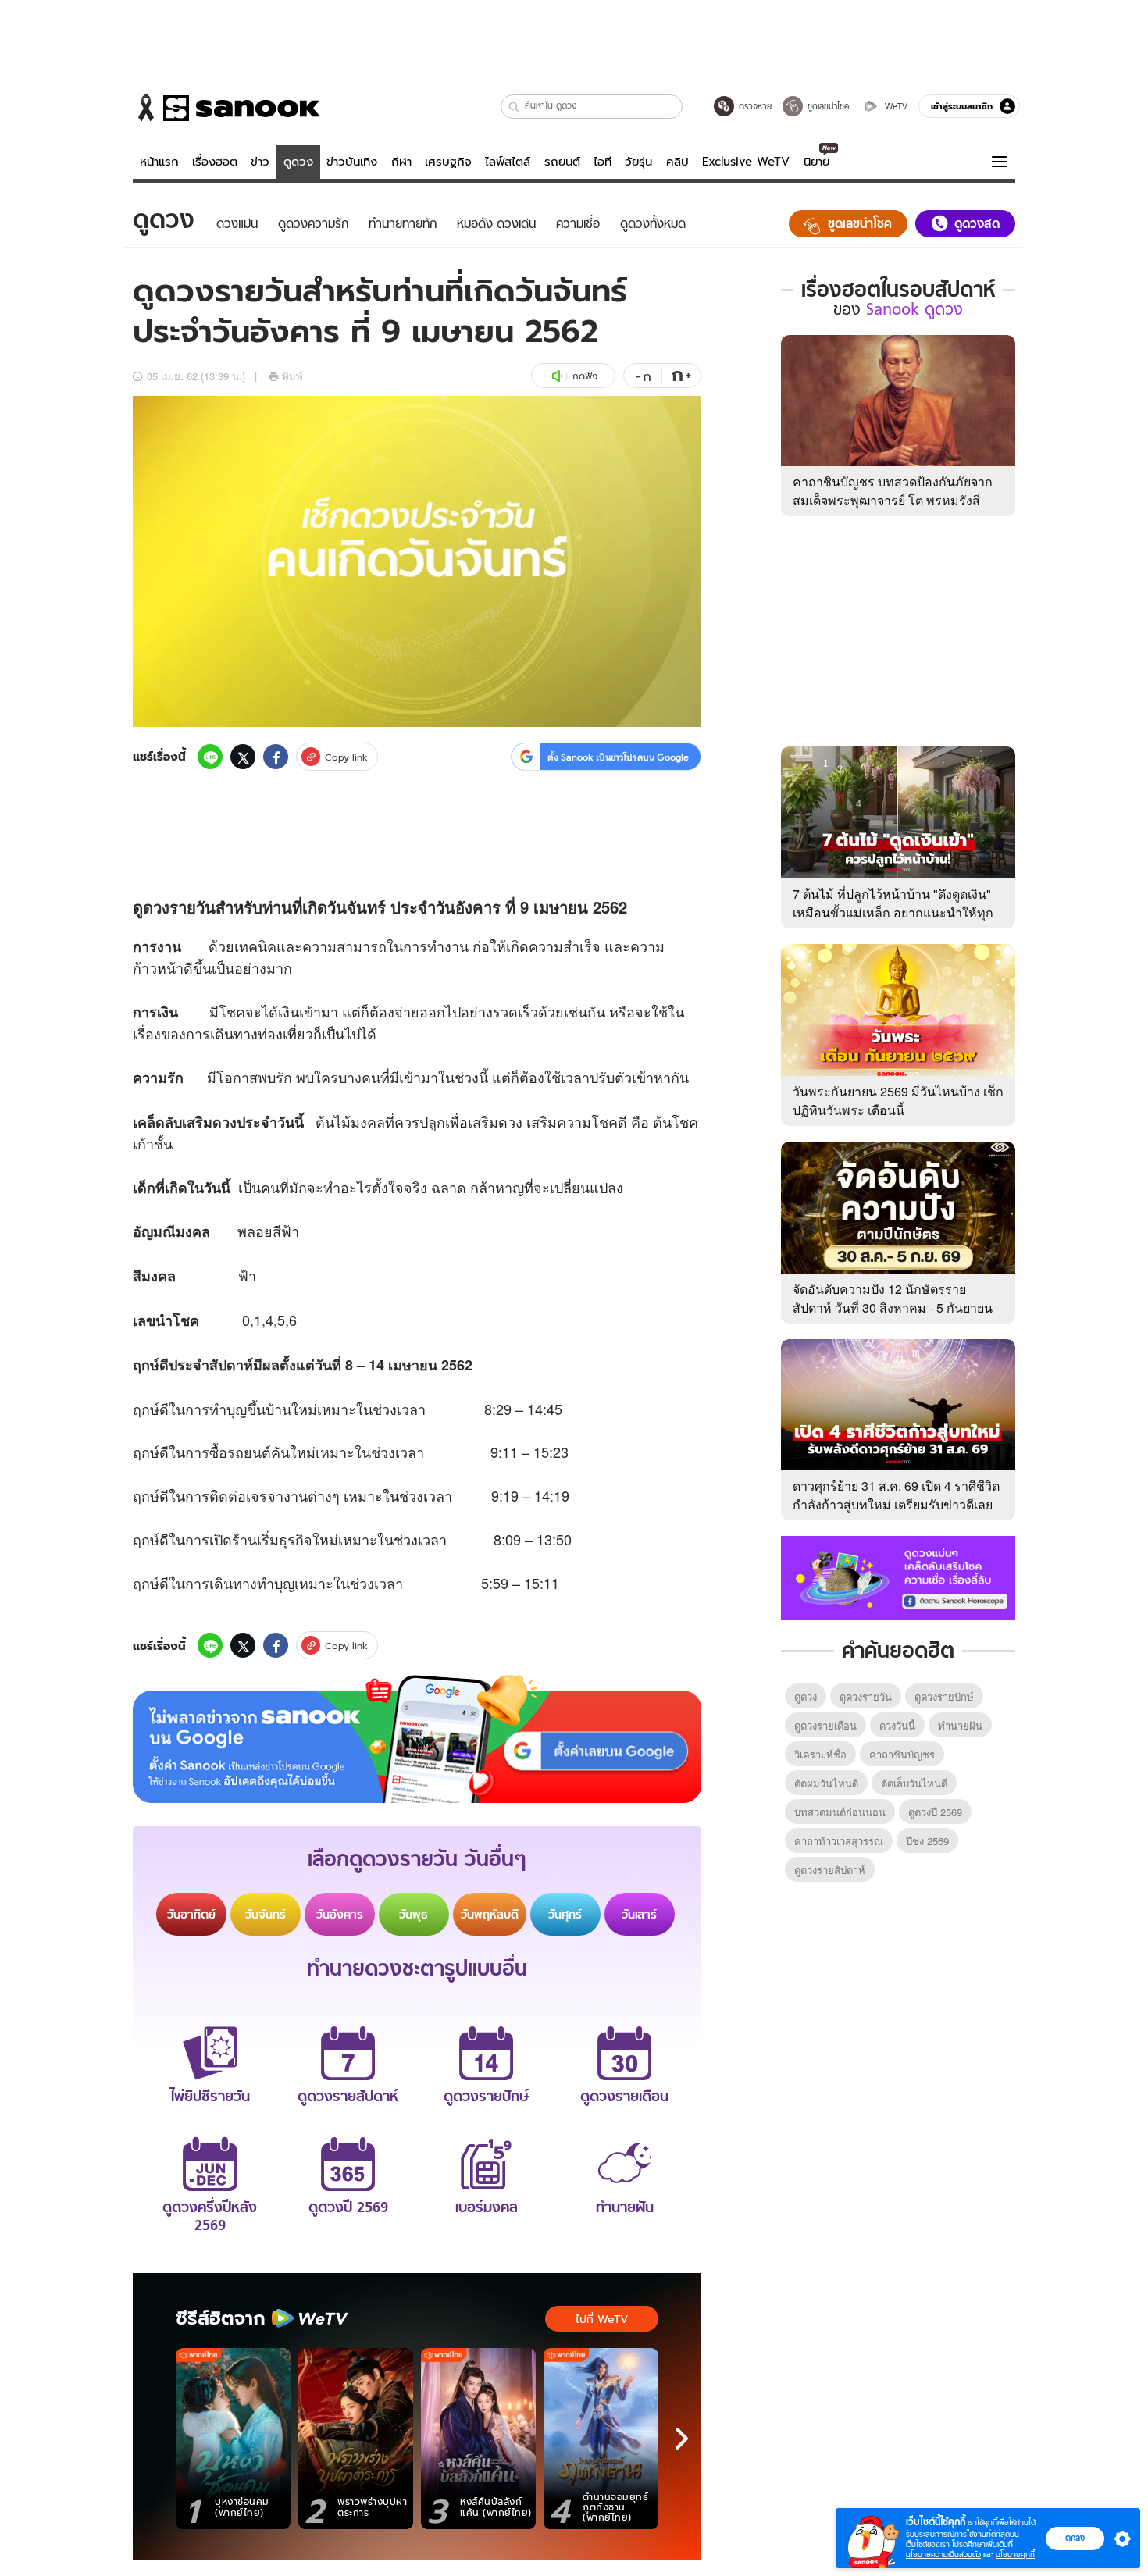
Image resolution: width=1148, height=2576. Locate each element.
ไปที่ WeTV (602, 2319)
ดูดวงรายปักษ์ (944, 1696)
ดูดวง (298, 162)
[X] (243, 757)
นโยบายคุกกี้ (1015, 2555)
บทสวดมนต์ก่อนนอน (840, 1812)
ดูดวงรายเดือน (825, 1725)
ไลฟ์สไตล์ (508, 162)
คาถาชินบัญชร (902, 1754)
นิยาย (816, 162)
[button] (514, 107)
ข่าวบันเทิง (352, 162)
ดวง (156, 907)
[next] (682, 2439)
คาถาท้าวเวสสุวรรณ (839, 1841)
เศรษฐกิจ (448, 162)
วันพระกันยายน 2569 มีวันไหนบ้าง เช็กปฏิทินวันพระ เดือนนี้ (898, 1101)
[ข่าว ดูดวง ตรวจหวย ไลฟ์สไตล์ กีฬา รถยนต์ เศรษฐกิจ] (226, 108)
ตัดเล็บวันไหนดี (914, 1783)
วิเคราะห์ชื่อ (820, 1754)
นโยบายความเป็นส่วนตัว (943, 2555)
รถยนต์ (562, 162)
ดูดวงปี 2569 (935, 1812)
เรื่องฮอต (215, 162)
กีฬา (401, 162)
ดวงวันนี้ (897, 1725)
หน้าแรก (159, 162)
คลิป (677, 162)
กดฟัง (585, 376)
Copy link (346, 757)
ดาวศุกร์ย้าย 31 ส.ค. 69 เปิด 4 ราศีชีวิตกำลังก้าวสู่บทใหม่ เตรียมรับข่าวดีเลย (896, 1495)
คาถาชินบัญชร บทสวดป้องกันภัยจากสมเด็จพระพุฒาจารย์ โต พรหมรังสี (893, 491)
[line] (210, 757)
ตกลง (1075, 2538)
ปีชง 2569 (927, 1841)
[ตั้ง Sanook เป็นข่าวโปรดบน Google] (417, 1739)
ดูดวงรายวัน (866, 1696)
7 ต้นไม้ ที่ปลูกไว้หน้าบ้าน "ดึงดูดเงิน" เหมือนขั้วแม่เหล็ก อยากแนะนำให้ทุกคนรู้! (893, 912)
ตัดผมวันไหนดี (826, 1783)
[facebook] (276, 757)
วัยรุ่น (638, 162)
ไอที (603, 162)
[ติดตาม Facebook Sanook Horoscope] (898, 1577)
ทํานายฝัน (960, 1725)
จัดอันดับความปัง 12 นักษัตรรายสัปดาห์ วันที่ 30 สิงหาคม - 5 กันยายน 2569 (893, 1308)
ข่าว (260, 162)
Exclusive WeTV (746, 162)
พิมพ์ (292, 376)
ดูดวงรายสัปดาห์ (830, 1870)
